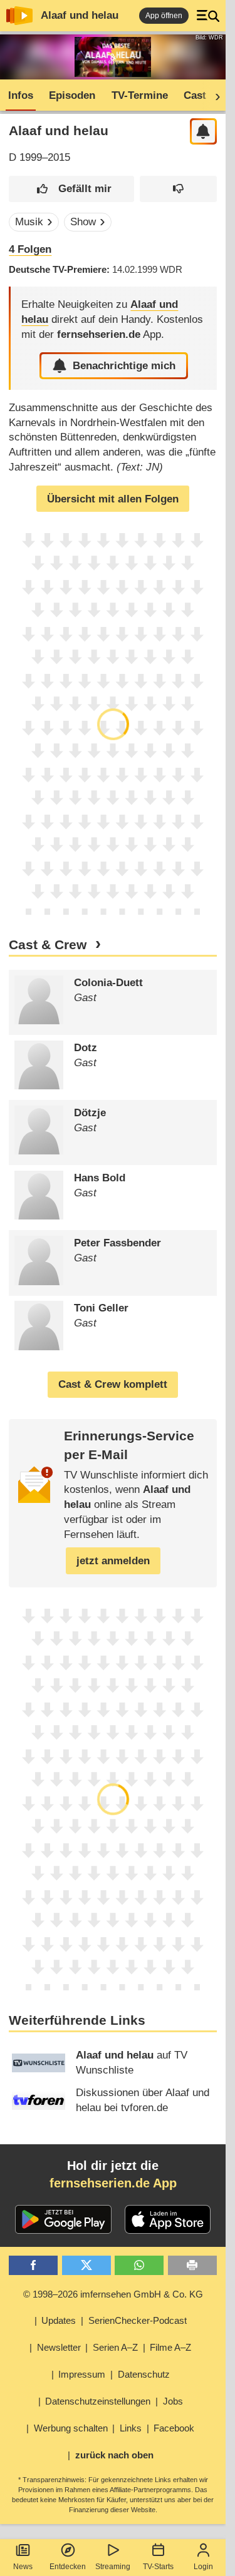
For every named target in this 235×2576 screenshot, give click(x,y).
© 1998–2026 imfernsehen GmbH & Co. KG (113, 2294)
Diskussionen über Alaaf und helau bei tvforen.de (143, 2100)
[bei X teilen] (86, 2265)
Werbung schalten (71, 2428)
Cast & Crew (48, 945)
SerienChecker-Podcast (138, 2320)
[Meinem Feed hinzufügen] (203, 132)
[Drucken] (192, 2265)
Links (131, 2428)
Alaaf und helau (80, 15)
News (23, 2567)
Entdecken (68, 2567)
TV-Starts (158, 2567)
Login (203, 2567)
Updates (59, 2320)
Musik (29, 222)
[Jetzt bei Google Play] (64, 2219)
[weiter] (214, 96)
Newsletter (59, 2347)
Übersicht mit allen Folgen (113, 499)
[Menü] (208, 16)
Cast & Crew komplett (113, 1384)
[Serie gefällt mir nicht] (178, 189)
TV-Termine (140, 95)
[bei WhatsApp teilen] (139, 2265)
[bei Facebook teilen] (33, 2265)
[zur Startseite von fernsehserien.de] (19, 16)
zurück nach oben (114, 2455)
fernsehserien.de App (113, 2183)
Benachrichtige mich (124, 366)
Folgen (30, 249)
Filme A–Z (170, 2347)
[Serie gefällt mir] (71, 189)
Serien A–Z (115, 2347)
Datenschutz (144, 2374)
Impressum (82, 2374)
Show (83, 222)
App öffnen (164, 16)
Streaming (113, 2567)
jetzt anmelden (113, 1561)
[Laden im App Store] (168, 2219)
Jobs (173, 2401)
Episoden (72, 95)
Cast (195, 95)
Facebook (174, 2428)
